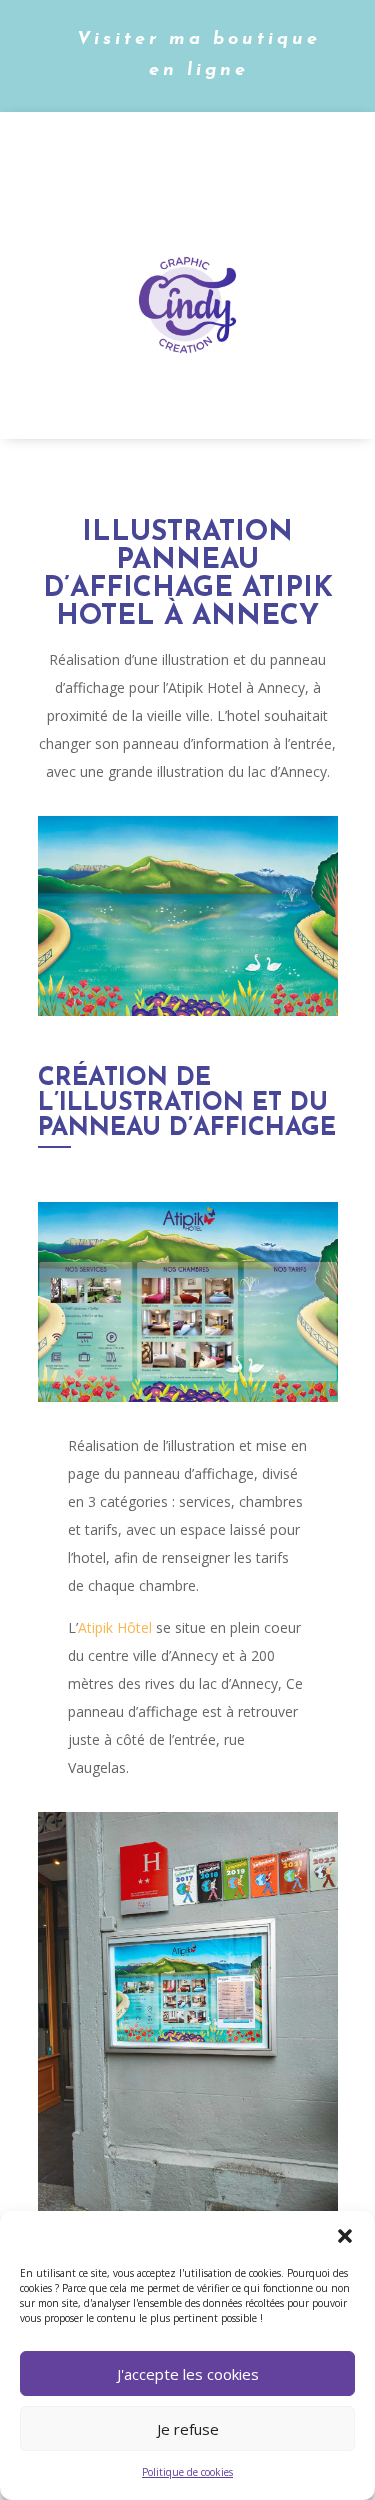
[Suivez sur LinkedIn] (193, 158)
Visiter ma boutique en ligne (199, 55)
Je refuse (188, 2429)
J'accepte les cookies (188, 2374)
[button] (345, 2236)
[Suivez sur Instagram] (153, 158)
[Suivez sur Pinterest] (233, 158)
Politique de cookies (187, 2472)
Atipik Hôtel (115, 1627)
